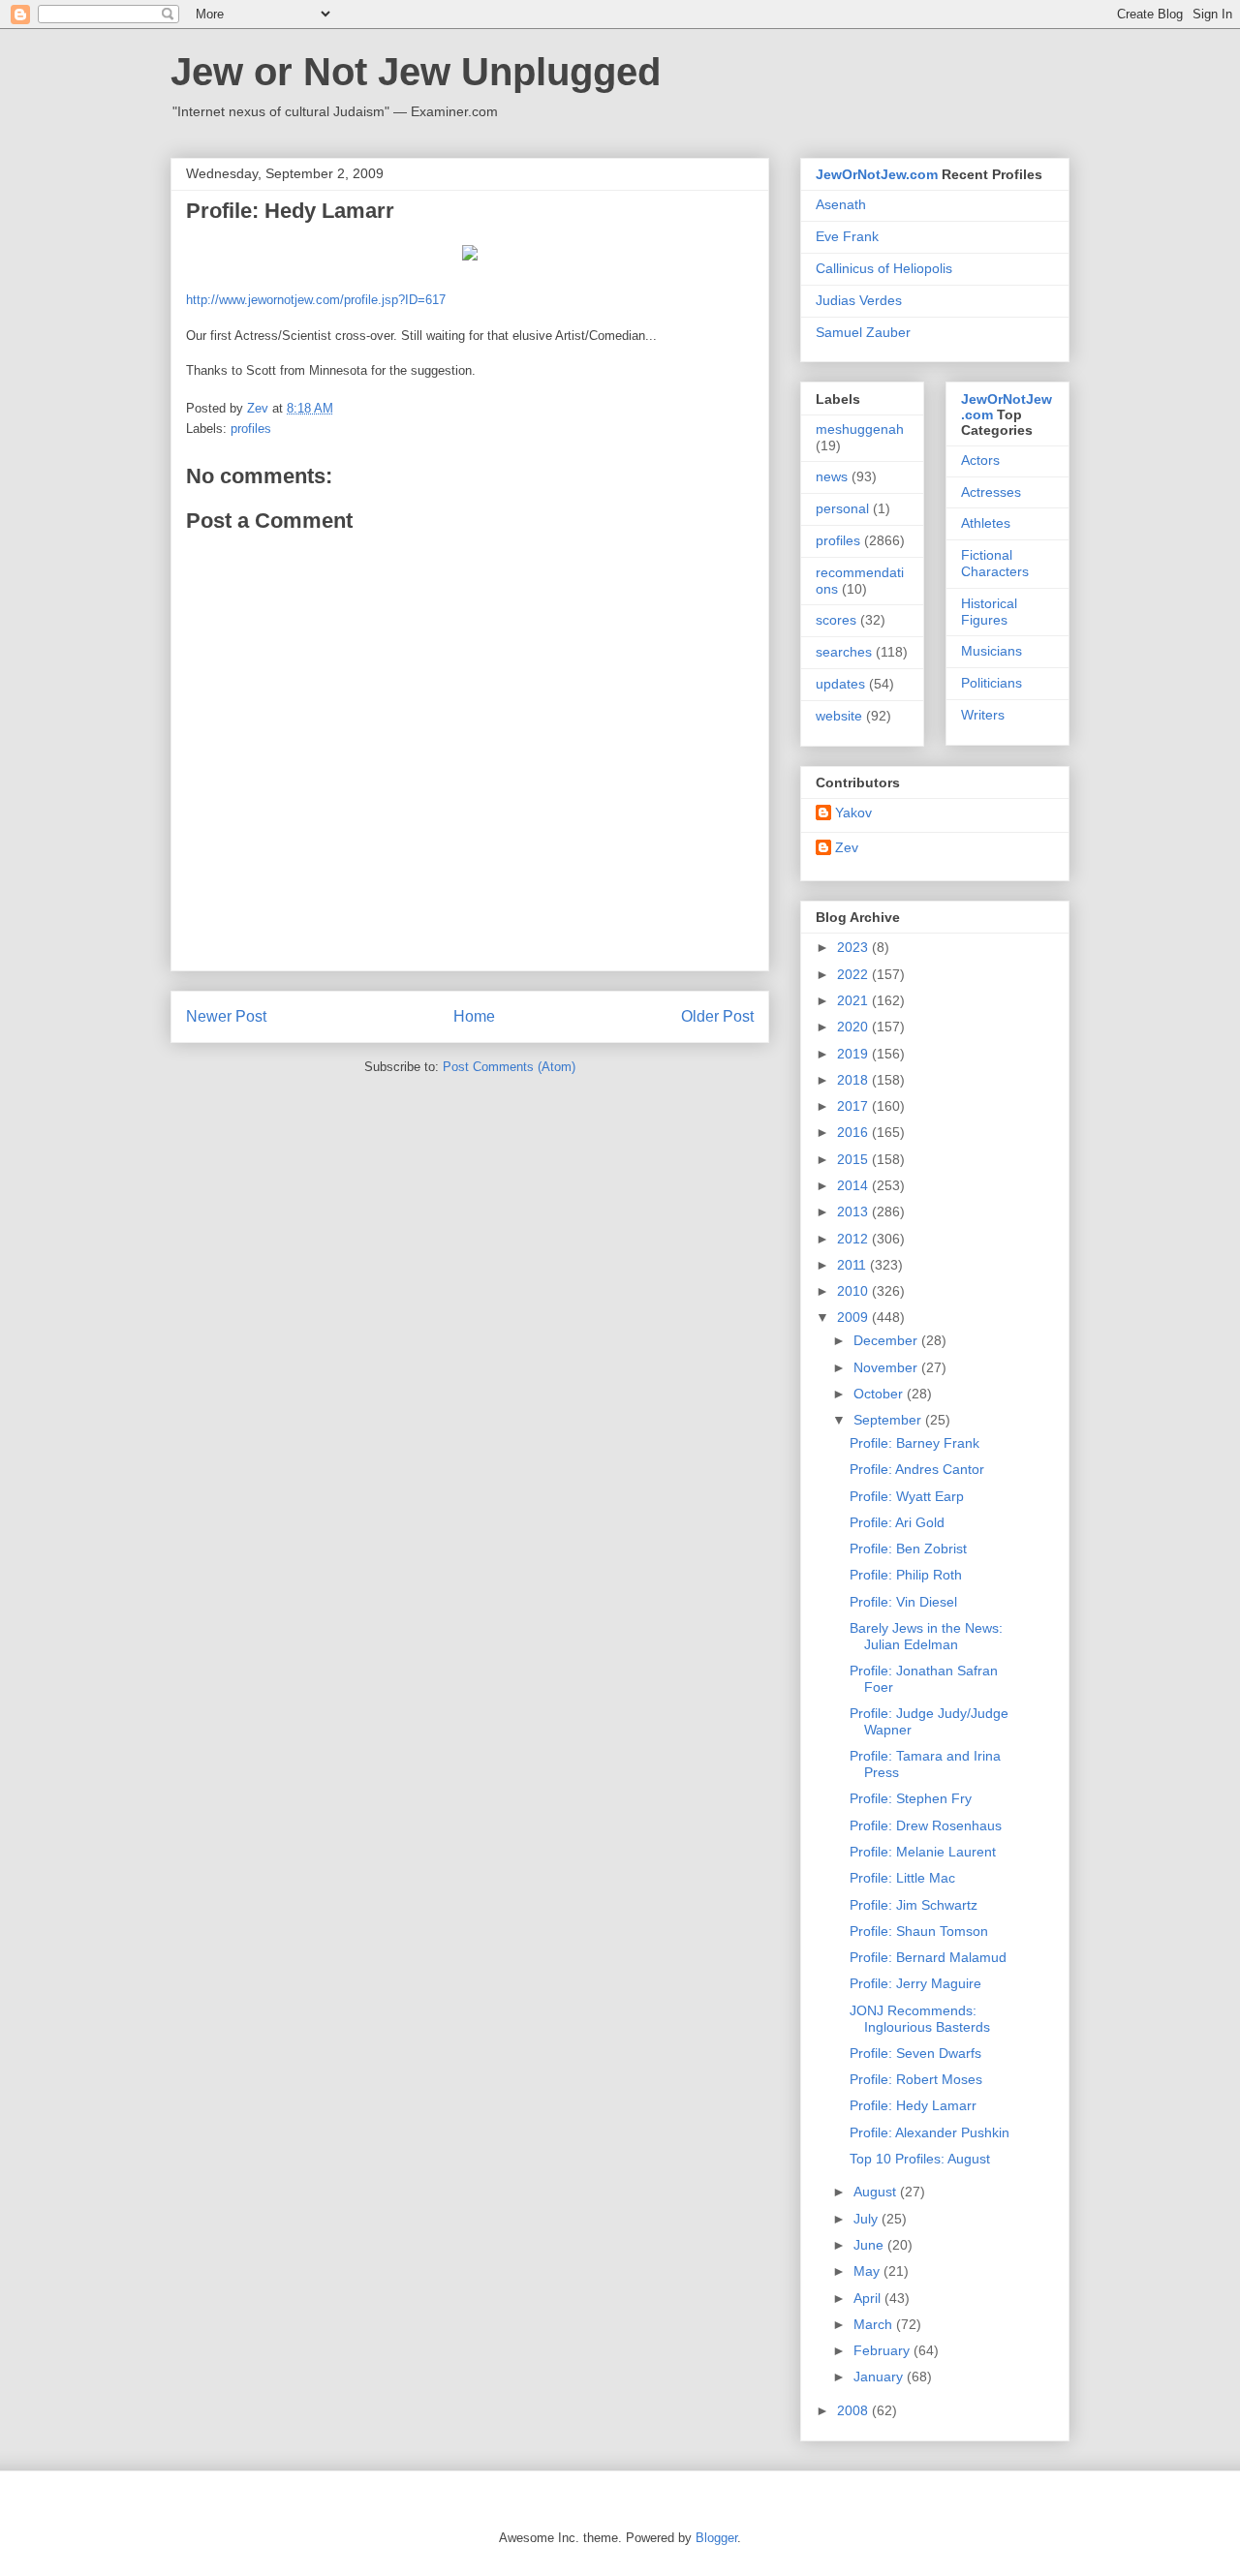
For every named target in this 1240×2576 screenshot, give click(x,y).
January (880, 2377)
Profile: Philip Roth (906, 1575)
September (889, 1420)
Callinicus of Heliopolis (884, 268)
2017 (854, 1106)
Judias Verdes (859, 300)
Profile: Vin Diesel (903, 1602)
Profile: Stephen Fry (911, 1798)
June (870, 2245)
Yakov (853, 813)
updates (840, 684)
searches (844, 652)
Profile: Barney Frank (914, 1443)
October (880, 1394)
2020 (854, 1027)
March (875, 2324)
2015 (854, 1159)
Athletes (986, 523)
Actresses (991, 492)
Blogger (716, 2538)
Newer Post (226, 1016)
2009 (854, 1317)
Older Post (717, 1016)
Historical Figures (989, 612)
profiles (251, 429)
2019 (854, 1054)
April (869, 2298)
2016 (854, 1132)
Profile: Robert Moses (916, 2079)
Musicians (992, 651)
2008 (854, 2410)
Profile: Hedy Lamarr (913, 2105)
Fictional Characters (995, 563)
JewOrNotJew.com (877, 174)
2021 (854, 1000)
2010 (854, 1291)
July (868, 2219)
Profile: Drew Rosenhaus (926, 1825)
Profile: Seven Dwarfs (915, 2053)
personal (842, 508)
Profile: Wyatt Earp (907, 1496)
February (883, 2350)
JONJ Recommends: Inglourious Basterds (920, 2019)
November (887, 1367)
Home (474, 1016)
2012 (854, 1239)
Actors (980, 460)
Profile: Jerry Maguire (915, 1983)
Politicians (992, 683)
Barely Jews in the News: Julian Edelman (926, 1636)
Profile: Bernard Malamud (928, 1957)
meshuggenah (860, 429)
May (868, 2271)
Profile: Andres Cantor (917, 1469)
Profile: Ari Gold (897, 1522)
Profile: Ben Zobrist (908, 1549)
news (832, 476)
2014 (854, 1185)
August (877, 2192)
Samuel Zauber (863, 332)
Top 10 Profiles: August (920, 2159)
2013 (854, 1211)
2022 (854, 974)
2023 (854, 947)
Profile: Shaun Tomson (919, 1931)
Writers (983, 715)
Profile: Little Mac (902, 1878)
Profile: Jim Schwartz (914, 1905)
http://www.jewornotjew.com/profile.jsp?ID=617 (316, 300)
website (839, 716)
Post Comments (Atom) (509, 1067)
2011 (853, 1265)
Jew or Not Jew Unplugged (416, 72)
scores (836, 620)
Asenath (841, 204)
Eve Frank (847, 236)
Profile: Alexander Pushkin (930, 2132)
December (887, 1340)
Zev (847, 847)
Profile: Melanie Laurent (923, 1852)
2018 (854, 1080)
